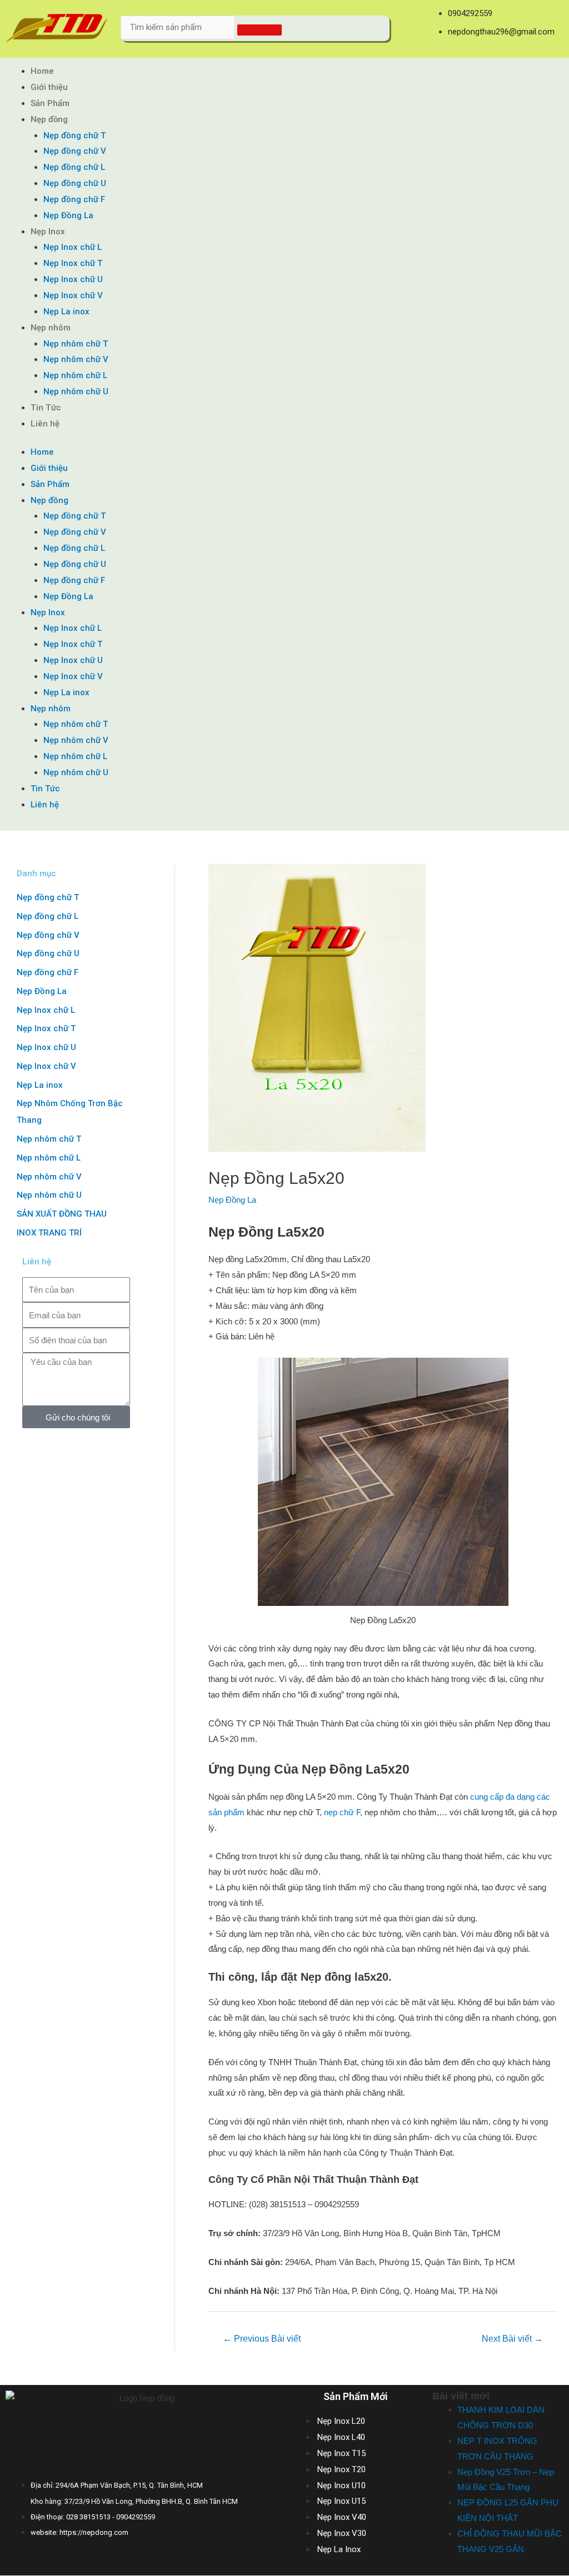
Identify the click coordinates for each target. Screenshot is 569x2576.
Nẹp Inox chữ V (73, 295)
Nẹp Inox (48, 232)
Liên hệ (45, 424)
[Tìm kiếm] (259, 30)
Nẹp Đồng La (68, 215)
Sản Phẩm (50, 103)
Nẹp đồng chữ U (75, 183)
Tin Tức (46, 408)
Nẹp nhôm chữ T (76, 344)
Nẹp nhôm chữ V (76, 359)
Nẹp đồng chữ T (74, 135)
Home (42, 71)
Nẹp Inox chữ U (73, 279)
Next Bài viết (512, 2339)
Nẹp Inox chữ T (73, 263)
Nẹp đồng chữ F (74, 199)
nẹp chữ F (342, 1812)
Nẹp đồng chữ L (74, 167)
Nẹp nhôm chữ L (75, 375)
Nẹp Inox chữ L (73, 247)
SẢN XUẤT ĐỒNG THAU (62, 1214)
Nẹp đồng (49, 119)
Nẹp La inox (66, 312)
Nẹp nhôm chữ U (76, 391)
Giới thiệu (49, 87)
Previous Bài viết (262, 2339)
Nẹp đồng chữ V (75, 151)
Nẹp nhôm (51, 328)
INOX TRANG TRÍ (49, 1233)
